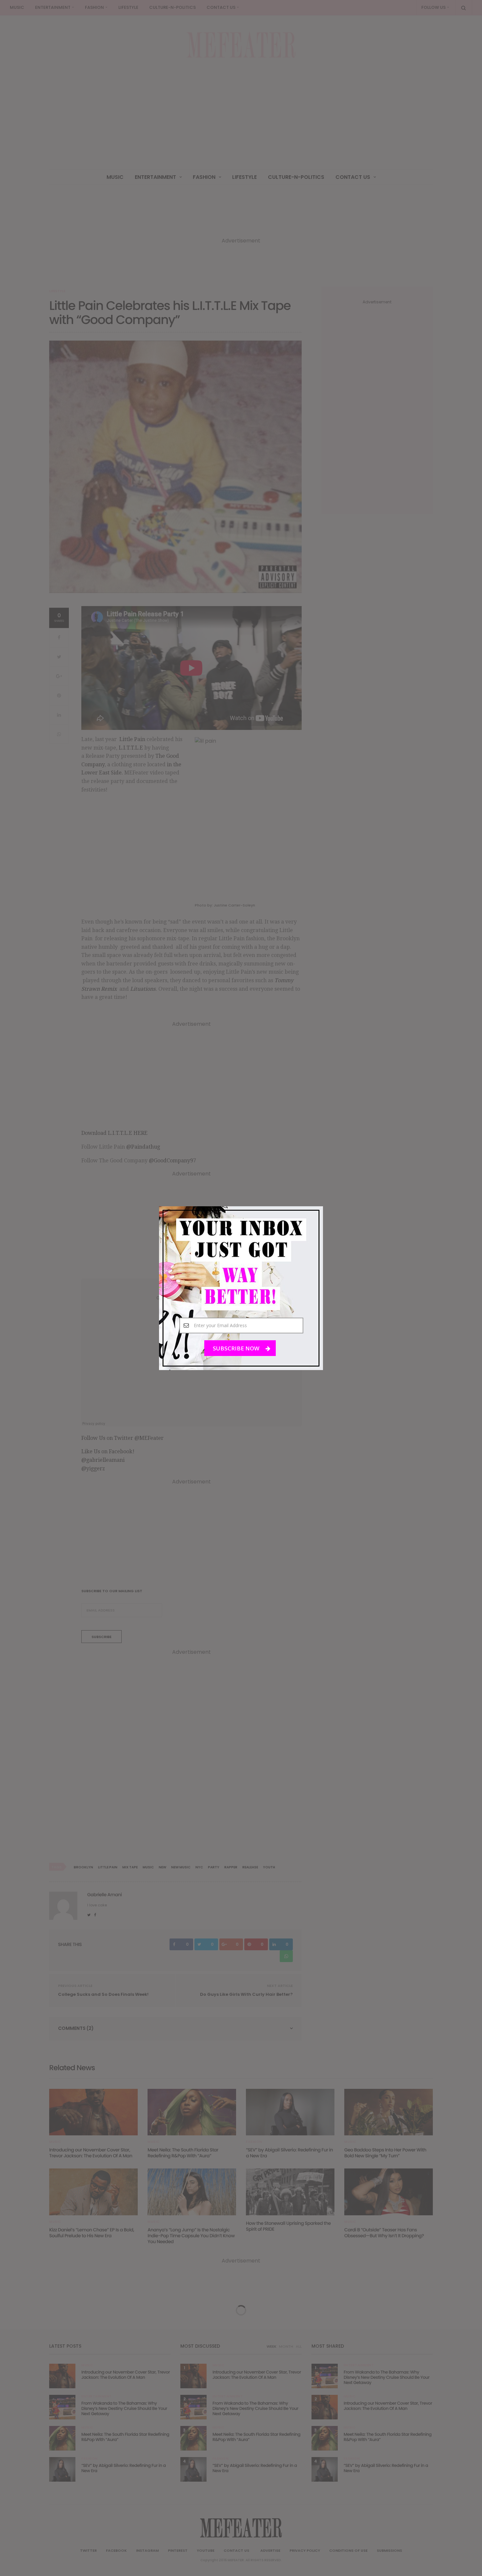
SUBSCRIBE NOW (237, 1348)
